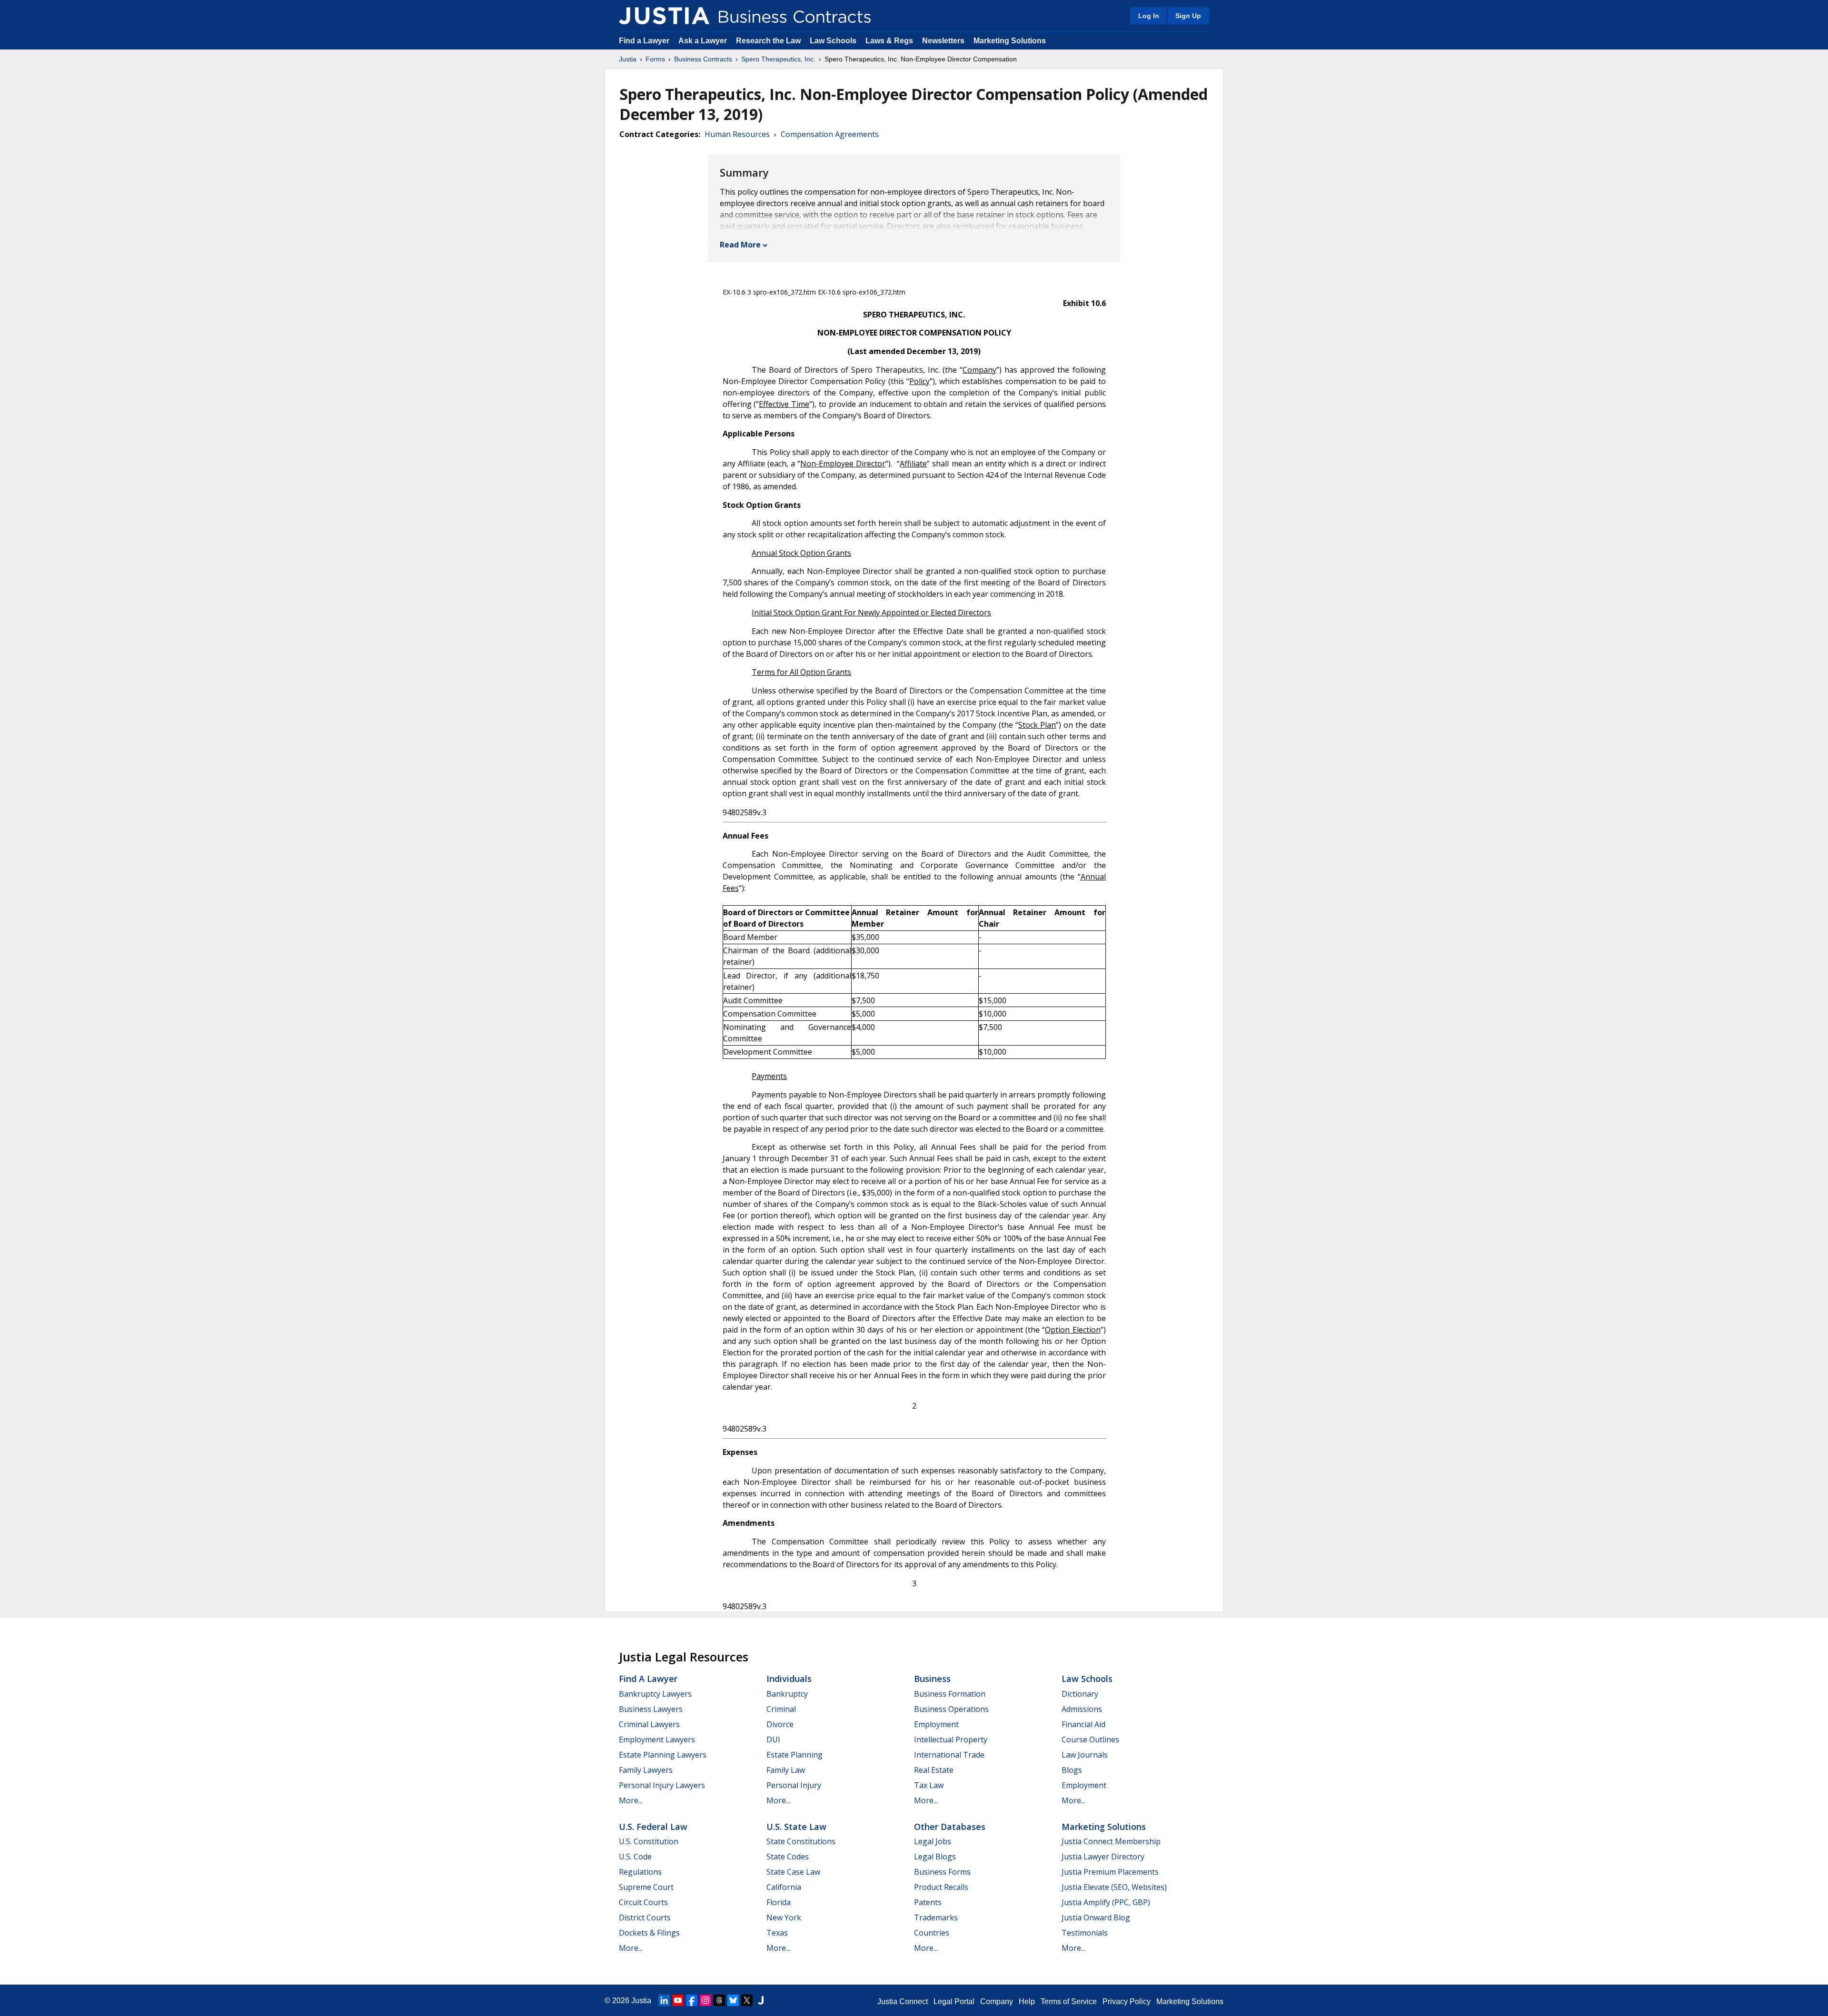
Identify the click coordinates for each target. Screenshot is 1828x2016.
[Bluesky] (733, 2000)
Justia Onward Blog (1096, 1917)
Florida (779, 1902)
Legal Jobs (933, 1841)
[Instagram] (705, 2000)
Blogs (1072, 1770)
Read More (740, 245)
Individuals (789, 1679)
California (784, 1887)
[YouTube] (678, 2000)
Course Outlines (1090, 1739)
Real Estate (934, 1770)
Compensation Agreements (830, 134)
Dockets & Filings (649, 1933)
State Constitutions (801, 1841)
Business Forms (942, 1872)
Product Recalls (941, 1887)
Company (997, 2001)
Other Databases (950, 1827)
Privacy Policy (1127, 2001)
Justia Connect (903, 2001)
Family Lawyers (646, 1770)
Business (932, 1679)
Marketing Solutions (1010, 41)
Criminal (781, 1709)
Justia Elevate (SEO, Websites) (1114, 1887)
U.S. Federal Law (653, 1827)
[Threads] (719, 2000)
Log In (1149, 16)
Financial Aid (1083, 1724)
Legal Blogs (935, 1857)
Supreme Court (646, 1887)
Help (1027, 2001)
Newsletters (943, 41)
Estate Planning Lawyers (663, 1755)
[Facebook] (692, 2000)
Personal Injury (794, 1785)
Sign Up (1188, 16)
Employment (936, 1724)
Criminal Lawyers (649, 1724)
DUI (773, 1739)
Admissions (1082, 1709)
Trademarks (936, 1917)
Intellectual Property (951, 1739)
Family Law (786, 1770)
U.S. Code (635, 1857)
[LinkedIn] (664, 2000)
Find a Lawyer (644, 41)
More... (631, 1800)
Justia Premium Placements (1110, 1872)
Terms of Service (1069, 2001)
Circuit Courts (643, 1902)
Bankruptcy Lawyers (655, 1694)
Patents (928, 1902)
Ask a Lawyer (704, 41)
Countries (932, 1933)
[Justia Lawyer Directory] (761, 2000)
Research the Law (768, 41)
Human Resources (737, 134)
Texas (777, 1933)
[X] (747, 2000)
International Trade (949, 1755)
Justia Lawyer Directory (1103, 1857)
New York (784, 1917)
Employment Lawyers (657, 1739)
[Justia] (664, 16)
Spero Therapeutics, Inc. (778, 59)
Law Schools (833, 41)
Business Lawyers (651, 1709)
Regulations (640, 1872)
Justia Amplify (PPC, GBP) (1106, 1902)
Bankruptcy (787, 1694)
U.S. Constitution (649, 1841)
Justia (628, 59)
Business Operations (951, 1709)
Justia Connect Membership (1111, 1841)
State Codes (788, 1857)
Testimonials (1085, 1933)
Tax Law (929, 1785)
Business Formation (950, 1694)
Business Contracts (703, 59)
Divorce (780, 1724)
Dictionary (1080, 1694)
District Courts (645, 1917)
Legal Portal (954, 2001)
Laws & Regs (889, 41)
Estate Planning (795, 1755)
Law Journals (1085, 1755)
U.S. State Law (796, 1827)
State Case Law (793, 1872)
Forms (655, 59)
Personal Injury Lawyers (662, 1785)
